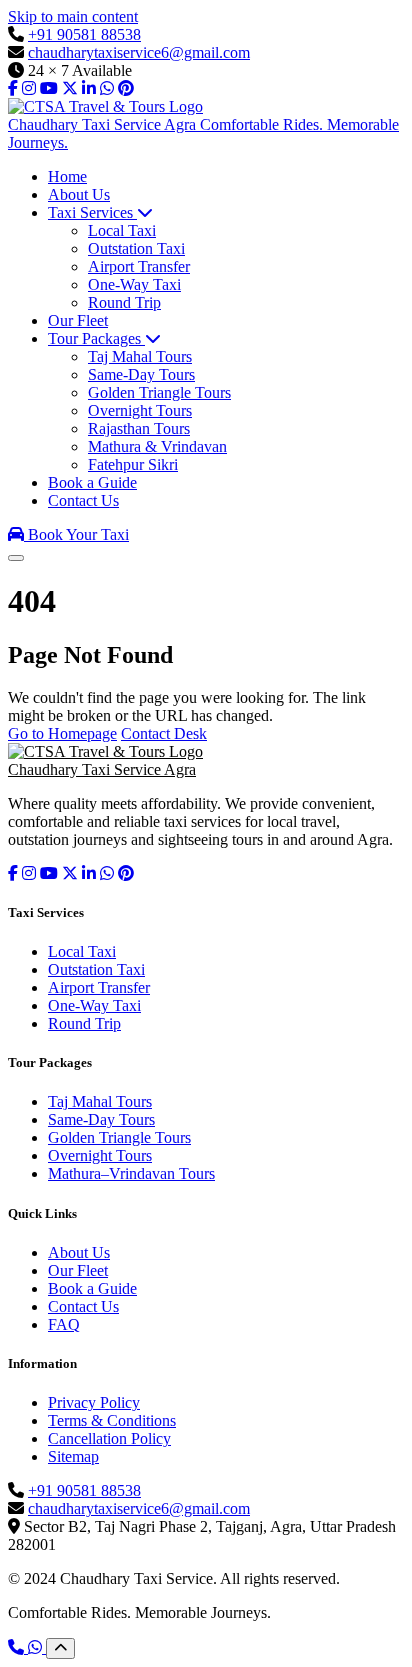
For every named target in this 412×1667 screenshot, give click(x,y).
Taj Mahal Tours (100, 1101)
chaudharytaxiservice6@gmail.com (139, 52)
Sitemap (73, 1456)
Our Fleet (78, 1270)
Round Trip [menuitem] (124, 302)
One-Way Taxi (94, 1005)
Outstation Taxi (96, 969)
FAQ (64, 1324)
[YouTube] (49, 88)
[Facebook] (13, 88)
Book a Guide (92, 1288)
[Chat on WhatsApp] (37, 1647)
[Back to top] (60, 1648)
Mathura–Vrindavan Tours (131, 1173)
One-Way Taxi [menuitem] (134, 284)
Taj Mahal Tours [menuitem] (140, 356)
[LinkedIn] (89, 873)
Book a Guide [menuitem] (92, 482)
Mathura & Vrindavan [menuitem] (157, 446)
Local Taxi (82, 951)
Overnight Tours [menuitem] (140, 410)
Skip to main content (73, 16)
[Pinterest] (126, 88)
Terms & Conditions (112, 1420)
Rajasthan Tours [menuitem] (139, 428)
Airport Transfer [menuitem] (139, 266)
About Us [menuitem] (79, 194)
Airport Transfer (99, 987)
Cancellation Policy (109, 1438)
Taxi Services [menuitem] (92, 212)
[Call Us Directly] (18, 1647)
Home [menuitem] (67, 176)
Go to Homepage (62, 733)
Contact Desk (164, 733)
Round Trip (84, 1023)
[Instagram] (29, 88)
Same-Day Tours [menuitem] (141, 374)
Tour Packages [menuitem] (96, 338)
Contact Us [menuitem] (83, 500)
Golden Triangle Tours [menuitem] (159, 392)
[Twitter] (70, 88)
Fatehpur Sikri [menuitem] (133, 464)
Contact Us (83, 1306)
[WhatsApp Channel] (107, 88)
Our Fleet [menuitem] (78, 320)
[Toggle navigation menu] (16, 558)
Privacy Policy (94, 1402)
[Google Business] (89, 88)
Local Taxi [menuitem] (122, 230)
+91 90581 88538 (84, 34)
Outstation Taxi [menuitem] (136, 248)
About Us (79, 1252)
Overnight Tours (100, 1155)
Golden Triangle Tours (119, 1137)
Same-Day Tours (101, 1119)
